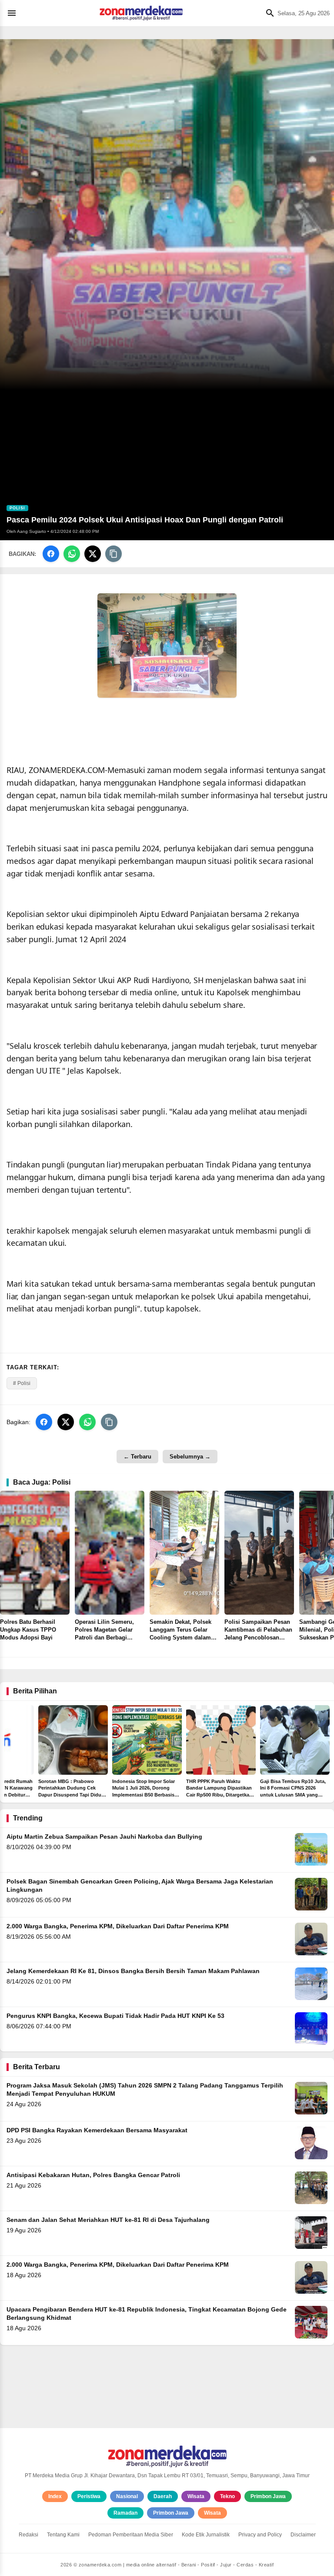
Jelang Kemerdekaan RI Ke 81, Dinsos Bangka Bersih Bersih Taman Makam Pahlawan (133, 1971)
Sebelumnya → (190, 1457)
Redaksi (28, 2535)
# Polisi (22, 1383)
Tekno (227, 2496)
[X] (93, 554)
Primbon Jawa (268, 2496)
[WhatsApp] (72, 554)
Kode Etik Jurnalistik (206, 2535)
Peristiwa (89, 2496)
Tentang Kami (63, 2535)
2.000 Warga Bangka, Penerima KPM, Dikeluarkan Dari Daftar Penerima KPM (118, 1926)
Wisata (196, 2496)
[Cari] (268, 13)
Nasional (127, 2496)
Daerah (163, 2496)
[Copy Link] (114, 554)
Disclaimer (303, 2535)
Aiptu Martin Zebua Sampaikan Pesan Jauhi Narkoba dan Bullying (104, 1837)
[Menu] (14, 13)
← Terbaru (137, 1457)
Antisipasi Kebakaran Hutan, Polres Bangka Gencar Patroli (93, 2175)
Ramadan (125, 2513)
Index (55, 2496)
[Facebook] (51, 554)
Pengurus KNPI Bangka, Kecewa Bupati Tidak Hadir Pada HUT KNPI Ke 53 (115, 2016)
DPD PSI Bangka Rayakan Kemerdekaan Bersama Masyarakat (97, 2130)
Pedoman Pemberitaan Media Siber (131, 2535)
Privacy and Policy (260, 2535)
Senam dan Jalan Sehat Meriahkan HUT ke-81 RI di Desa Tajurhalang (108, 2220)
